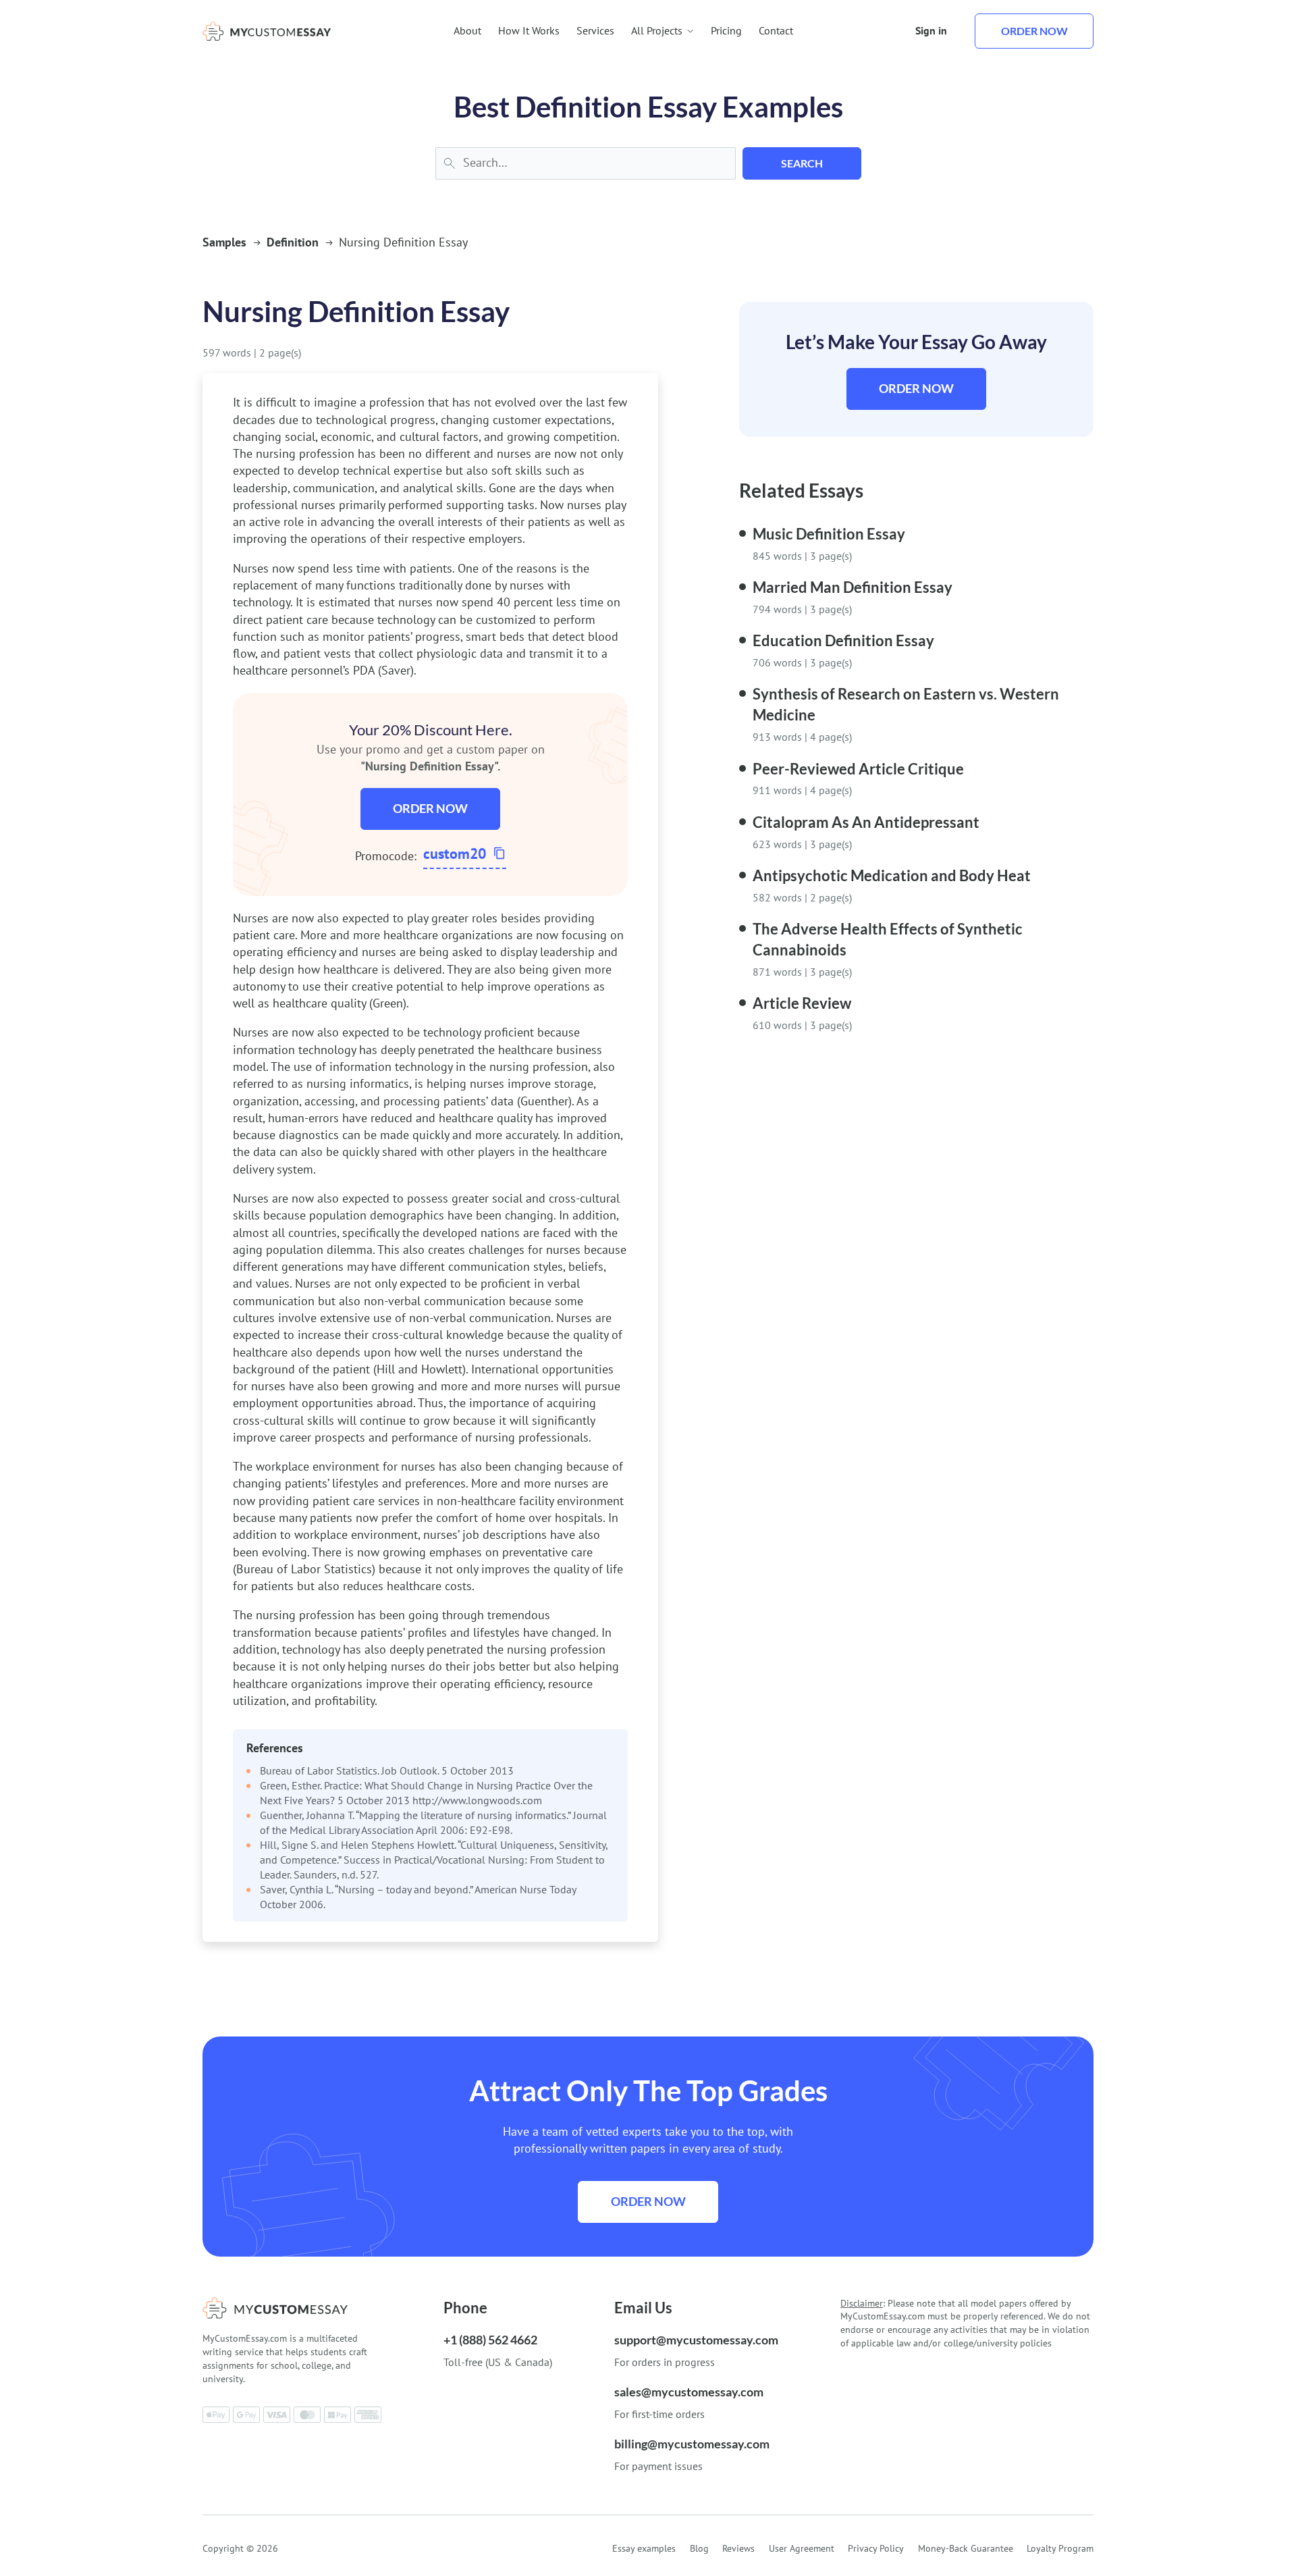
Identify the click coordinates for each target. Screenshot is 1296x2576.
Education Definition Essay (843, 640)
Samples (224, 242)
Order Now (430, 808)
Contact (776, 30)
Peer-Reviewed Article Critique (858, 769)
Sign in (931, 30)
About (467, 30)
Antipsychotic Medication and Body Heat (892, 875)
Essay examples (644, 2548)
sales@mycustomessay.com (689, 2392)
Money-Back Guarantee (966, 2548)
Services (595, 30)
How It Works (529, 30)
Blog (699, 2548)
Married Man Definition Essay (853, 587)
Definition (293, 242)
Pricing (726, 30)
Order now (1034, 31)
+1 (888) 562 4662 (490, 2340)
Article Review (802, 1003)
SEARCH (802, 163)
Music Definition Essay (829, 534)
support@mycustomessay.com (696, 2340)
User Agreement (802, 2548)
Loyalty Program (1060, 2548)
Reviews (738, 2548)
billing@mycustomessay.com (692, 2444)
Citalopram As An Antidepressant (866, 822)
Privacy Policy (876, 2548)
